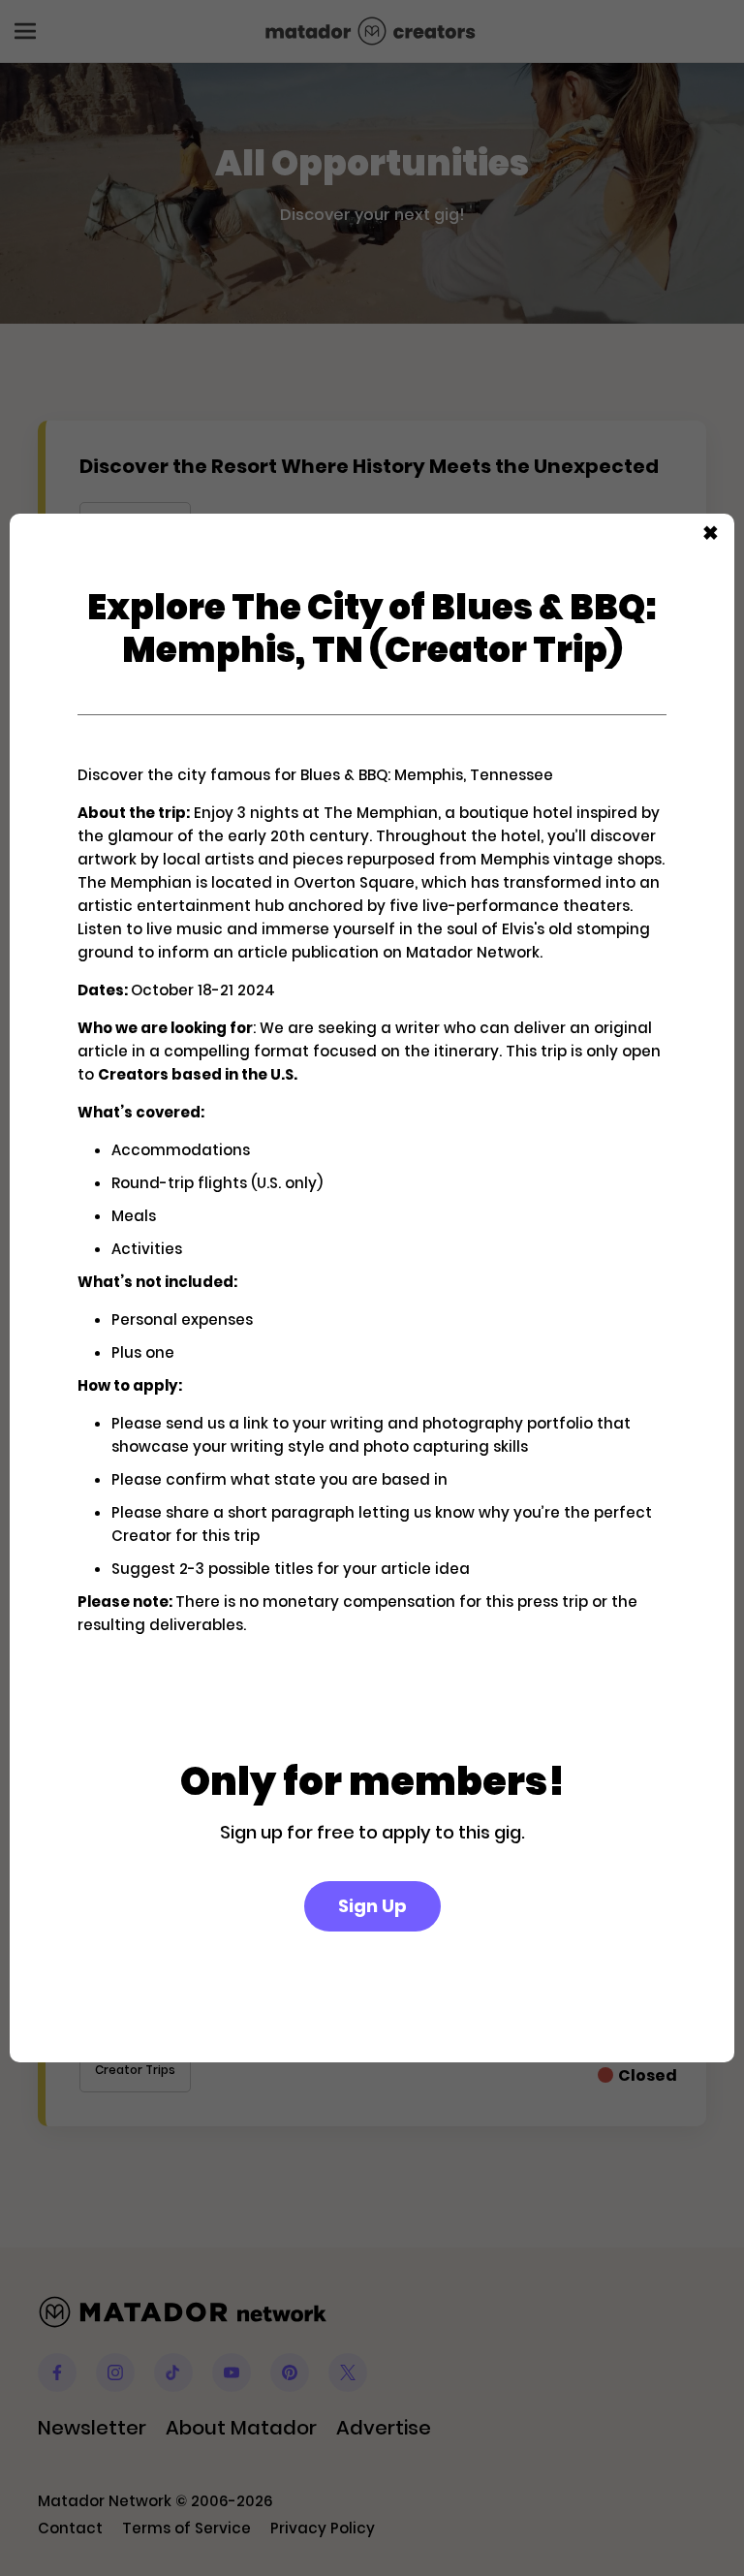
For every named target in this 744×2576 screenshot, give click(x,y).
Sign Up (372, 1906)
